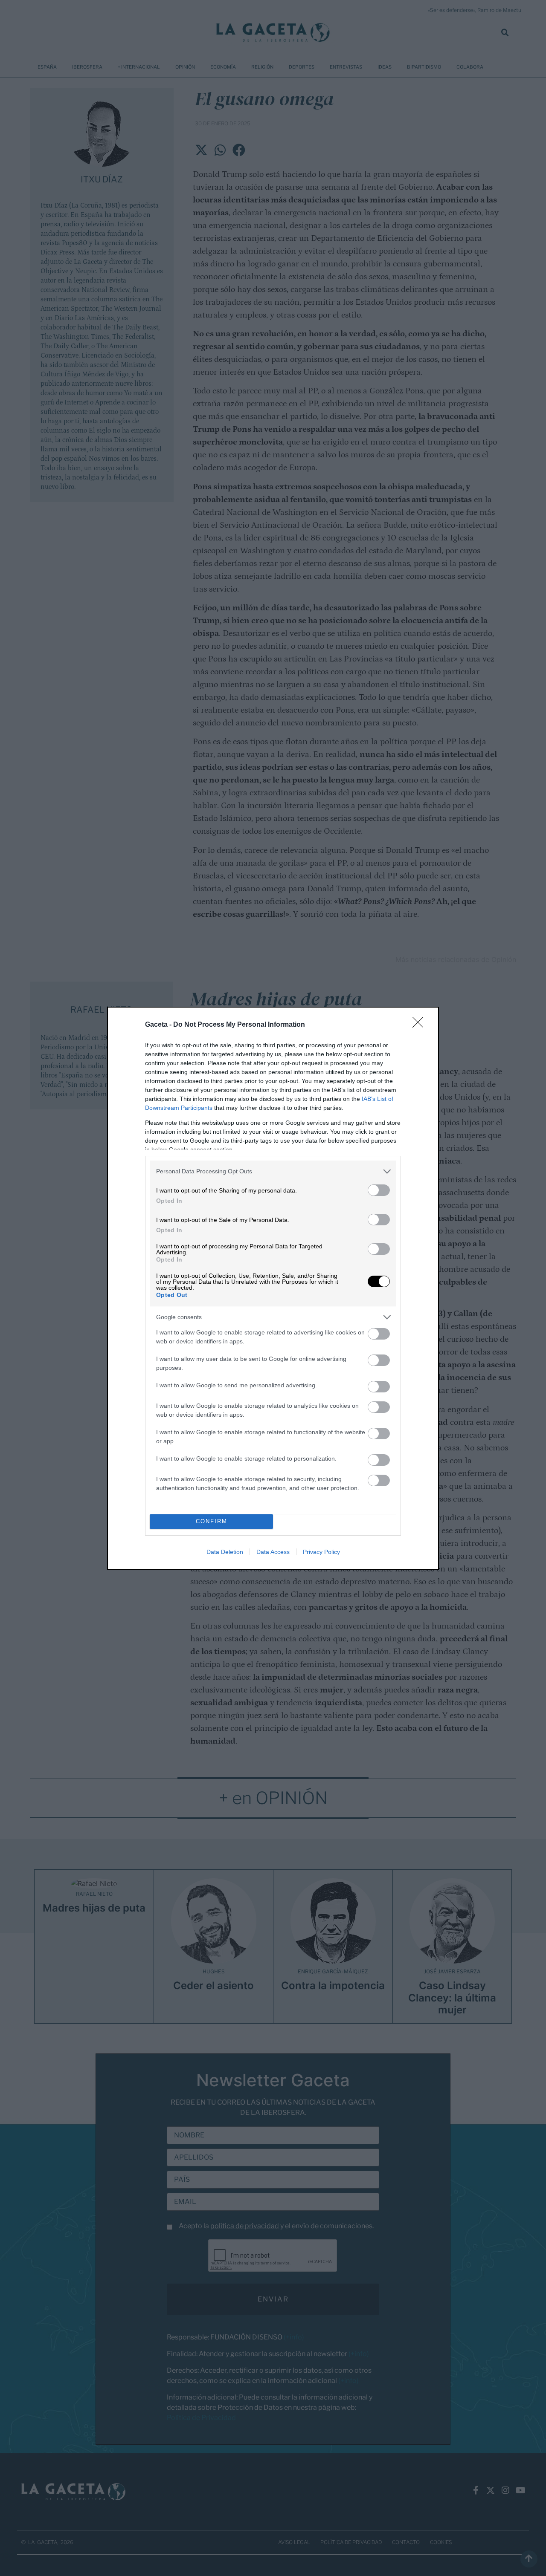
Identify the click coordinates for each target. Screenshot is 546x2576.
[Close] (421, 1025)
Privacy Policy (321, 1552)
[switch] (379, 1190)
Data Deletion (225, 1552)
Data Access (273, 1552)
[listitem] (273, 1171)
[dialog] (273, 1288)
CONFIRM (212, 1521)
